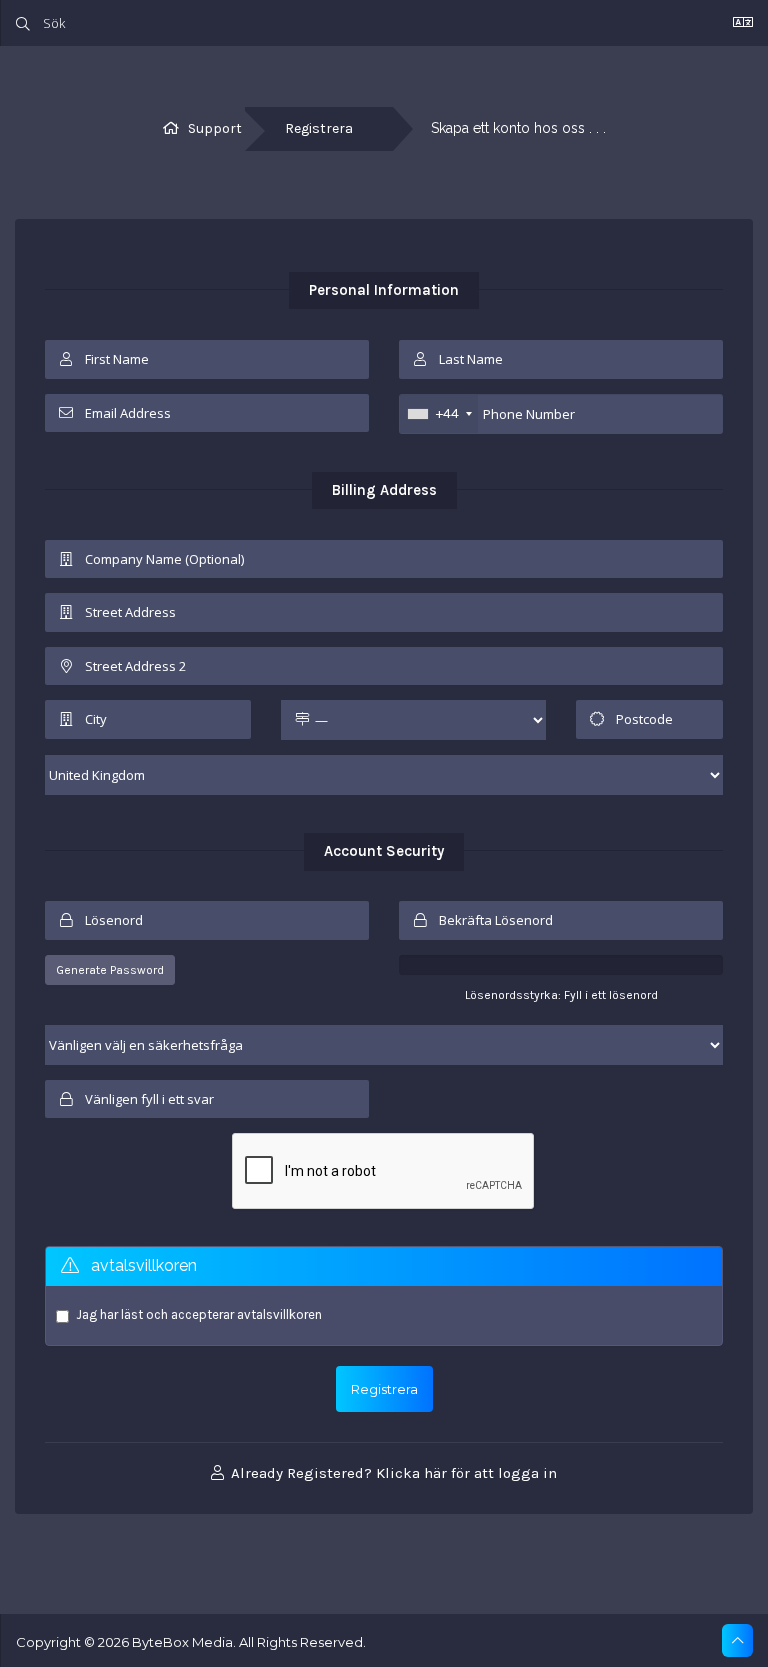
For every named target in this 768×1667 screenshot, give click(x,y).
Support (215, 128)
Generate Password (110, 970)
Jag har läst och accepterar (199, 1314)
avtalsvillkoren (279, 1314)
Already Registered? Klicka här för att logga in (392, 1473)
